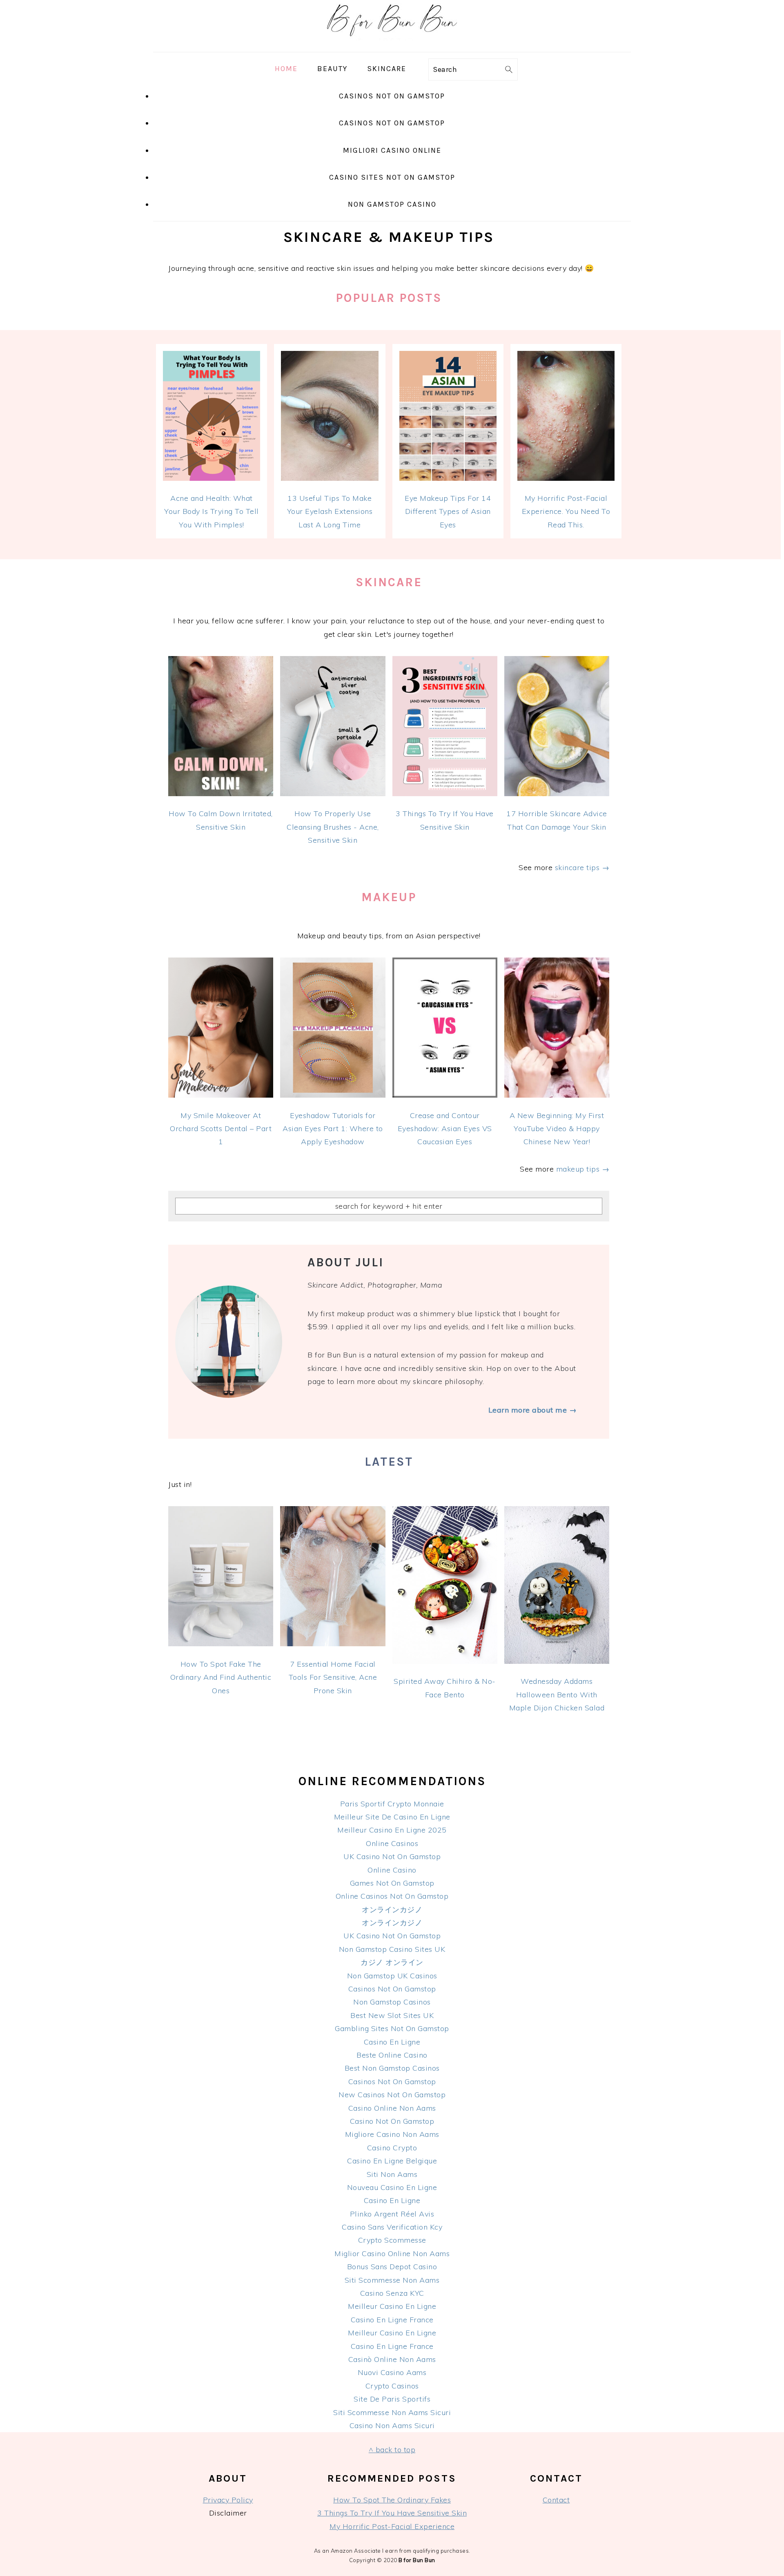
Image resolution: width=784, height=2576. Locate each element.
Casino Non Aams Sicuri (392, 2425)
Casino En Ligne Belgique (392, 2161)
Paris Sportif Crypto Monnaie (392, 1804)
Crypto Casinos (392, 2386)
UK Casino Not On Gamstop (392, 1856)
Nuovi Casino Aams (392, 2372)
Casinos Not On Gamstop (392, 96)
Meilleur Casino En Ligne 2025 (392, 1830)
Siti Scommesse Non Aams (392, 2280)
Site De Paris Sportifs (392, 2399)
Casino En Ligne (392, 2042)
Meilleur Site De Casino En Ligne (392, 1817)
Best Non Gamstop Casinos (392, 2068)
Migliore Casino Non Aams (392, 2134)
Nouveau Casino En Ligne (392, 2187)
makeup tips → (583, 1169)
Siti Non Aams (392, 2174)
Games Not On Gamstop (392, 1883)
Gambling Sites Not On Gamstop (392, 2028)
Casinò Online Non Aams (392, 2359)
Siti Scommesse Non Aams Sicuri (392, 2412)
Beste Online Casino (392, 2055)
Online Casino (392, 1870)
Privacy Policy (228, 2500)
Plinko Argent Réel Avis (392, 2214)
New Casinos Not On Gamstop (392, 2095)
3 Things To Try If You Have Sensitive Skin (392, 2513)
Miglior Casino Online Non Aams (392, 2253)
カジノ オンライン (392, 1962)
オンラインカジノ (392, 1910)
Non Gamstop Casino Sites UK (392, 1949)
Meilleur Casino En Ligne (392, 2306)
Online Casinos (392, 1843)
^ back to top (392, 2450)
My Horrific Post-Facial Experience (392, 2526)
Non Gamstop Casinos (392, 2002)
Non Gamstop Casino (392, 204)
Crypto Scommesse (392, 2240)
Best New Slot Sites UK (392, 2015)
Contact (556, 2500)
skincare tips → (582, 867)
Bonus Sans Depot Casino (392, 2267)
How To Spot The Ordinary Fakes (392, 2500)
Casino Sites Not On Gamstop (392, 177)
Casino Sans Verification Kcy (392, 2227)
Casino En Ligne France (392, 2320)
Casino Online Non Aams (392, 2108)
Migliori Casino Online (392, 150)
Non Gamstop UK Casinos (392, 1976)
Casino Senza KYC (392, 2293)
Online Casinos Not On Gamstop (392, 1896)
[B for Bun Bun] (392, 45)
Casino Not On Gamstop (392, 2121)
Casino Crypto (392, 2148)
